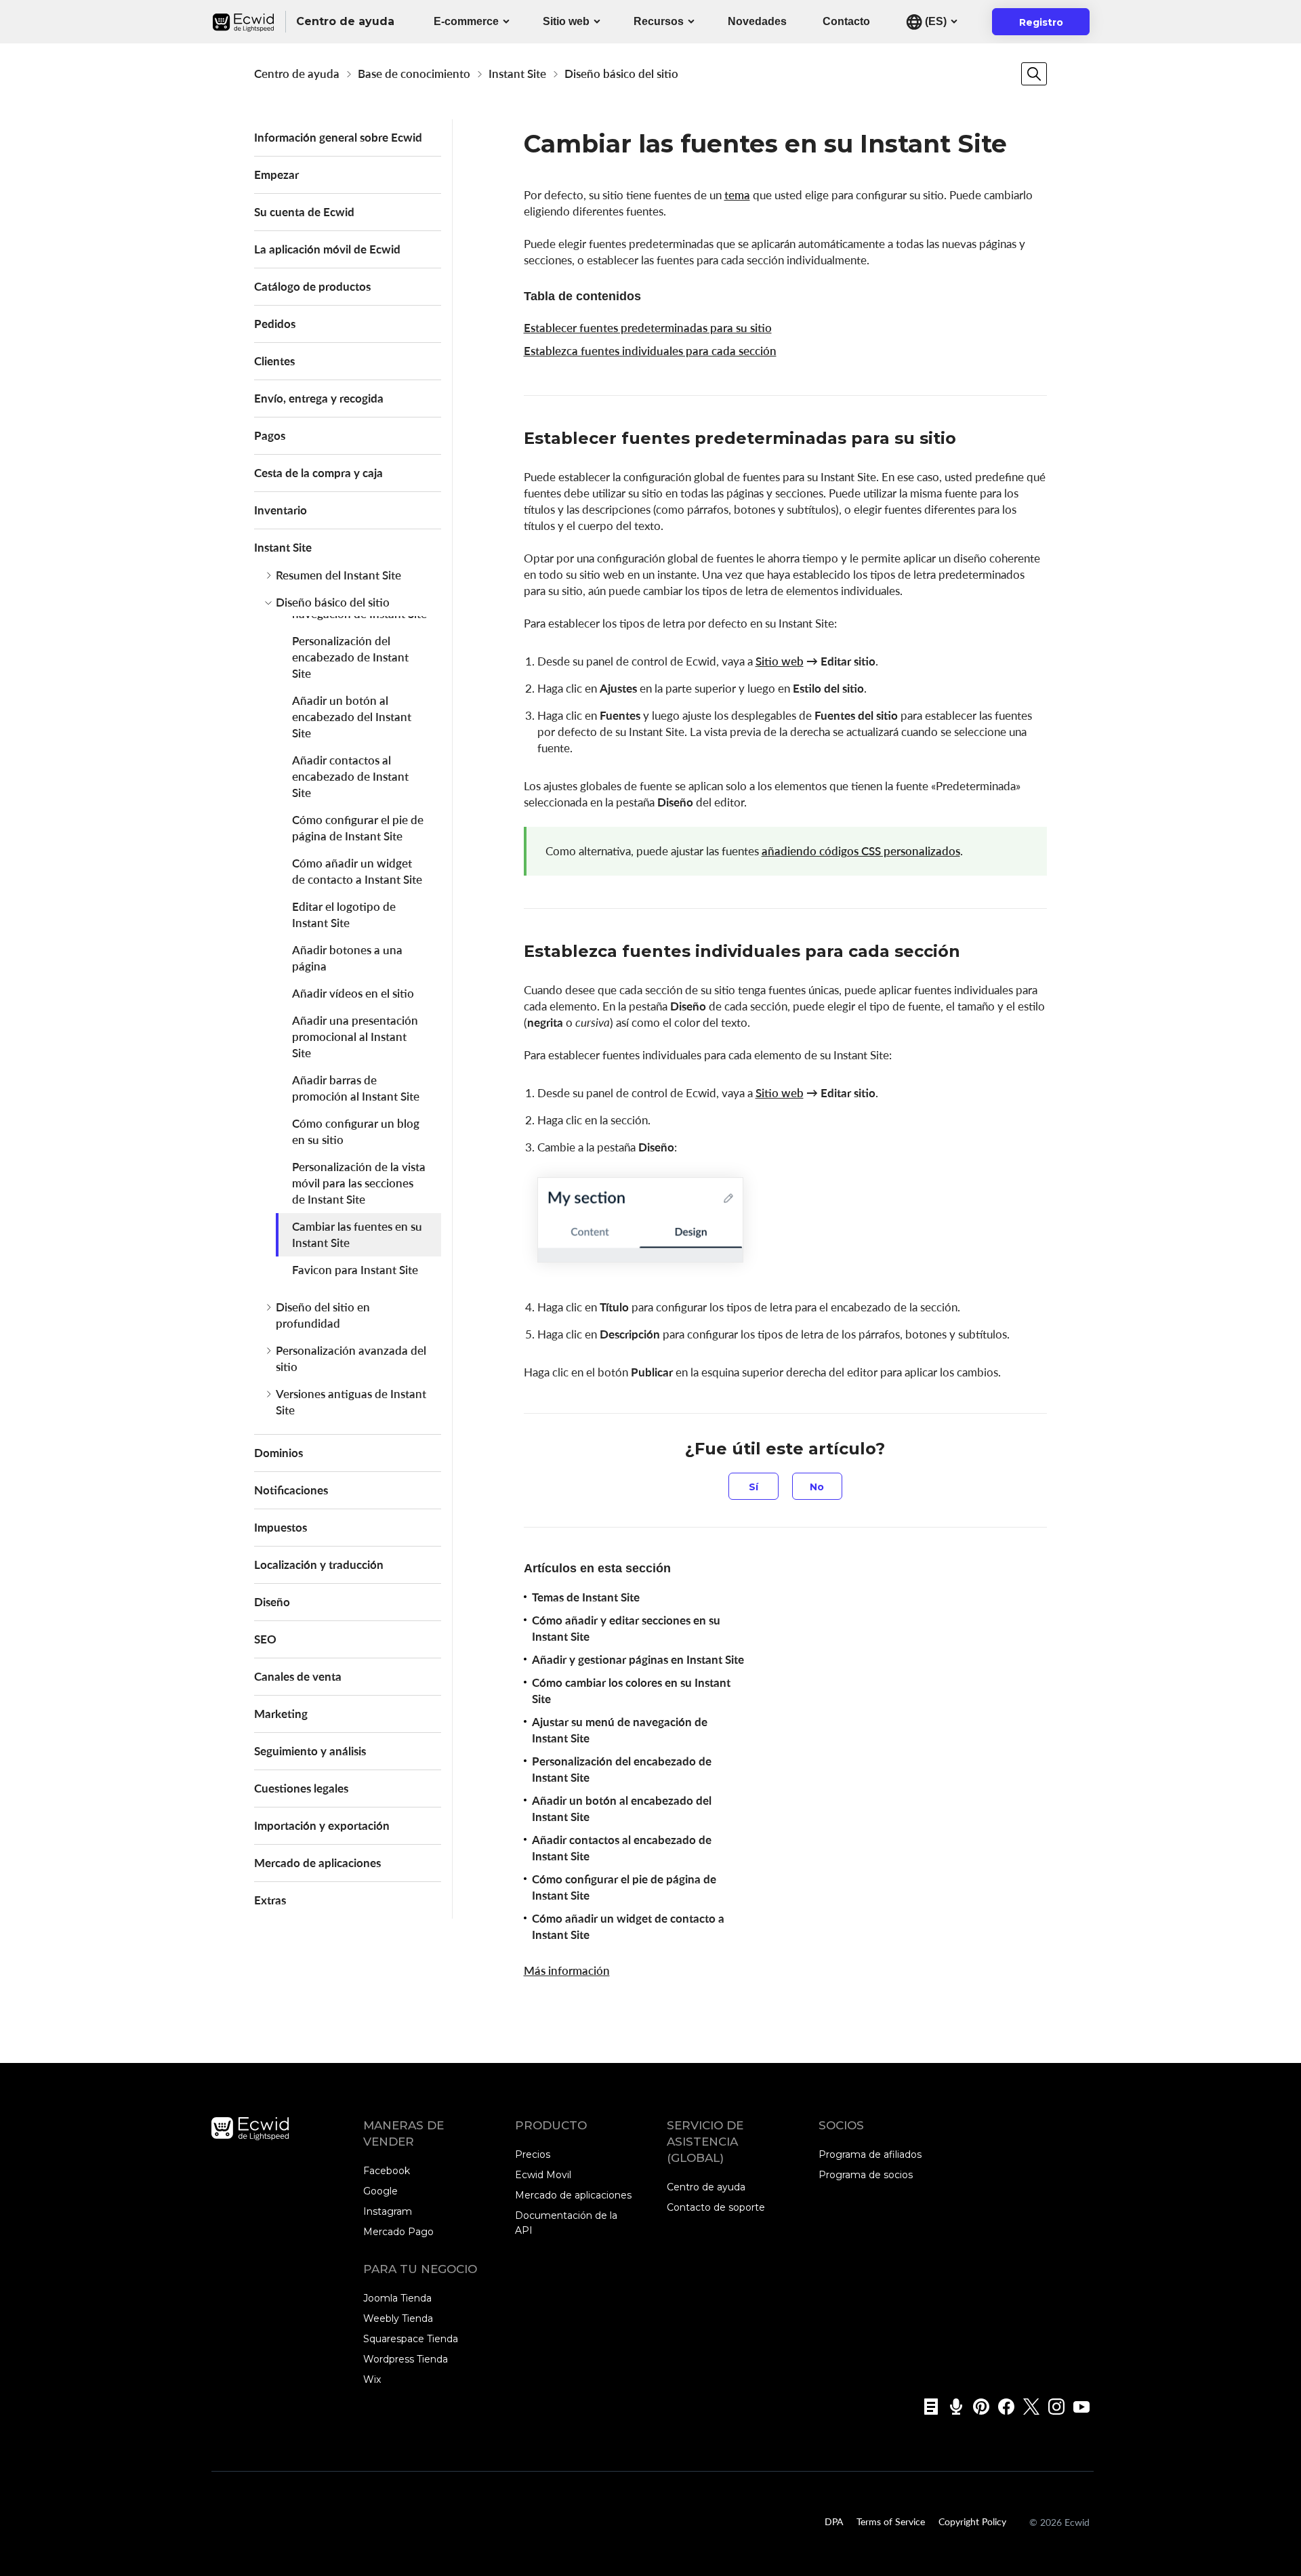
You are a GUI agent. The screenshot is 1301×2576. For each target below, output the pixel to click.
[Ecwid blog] (927, 2407)
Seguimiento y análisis (310, 1751)
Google (380, 2191)
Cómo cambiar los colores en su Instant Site (631, 1691)
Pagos (270, 435)
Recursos (659, 21)
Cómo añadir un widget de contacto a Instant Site (357, 871)
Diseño (272, 1602)
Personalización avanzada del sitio (351, 1358)
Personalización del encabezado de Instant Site (350, 657)
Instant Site (517, 74)
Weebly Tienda (398, 2318)
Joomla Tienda (397, 2298)
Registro (1049, 26)
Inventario (281, 510)
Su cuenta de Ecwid (304, 212)
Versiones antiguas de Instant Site (351, 1402)
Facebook (387, 2171)
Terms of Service (891, 2521)
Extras (270, 1900)
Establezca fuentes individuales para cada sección (650, 351)
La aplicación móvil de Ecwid (327, 249)
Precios (533, 2154)
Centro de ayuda (297, 74)
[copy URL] (970, 440)
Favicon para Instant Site (355, 1270)
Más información (567, 1970)
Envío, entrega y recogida (319, 398)
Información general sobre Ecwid (338, 137)
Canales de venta (298, 1676)
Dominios (278, 1453)
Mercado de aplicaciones (317, 1863)
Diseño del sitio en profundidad (323, 1315)
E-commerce (466, 21)
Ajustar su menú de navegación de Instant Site (620, 1730)
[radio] (753, 1486)
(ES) (934, 21)
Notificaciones (291, 1490)
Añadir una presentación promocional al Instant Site (355, 1037)
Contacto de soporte (716, 2207)
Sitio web (566, 21)
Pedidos (275, 324)
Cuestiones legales (301, 1788)
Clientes (274, 361)
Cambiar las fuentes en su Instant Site (357, 1234)
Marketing (281, 1714)
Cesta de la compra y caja (318, 473)
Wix (372, 2379)
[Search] (1034, 74)
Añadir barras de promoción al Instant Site (356, 1088)
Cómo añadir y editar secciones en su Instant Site (626, 1628)
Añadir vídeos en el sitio (353, 993)
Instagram (388, 2211)
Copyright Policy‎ (972, 2521)
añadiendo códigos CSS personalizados (861, 851)
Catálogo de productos (312, 286)
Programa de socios (866, 2175)
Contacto (846, 21)
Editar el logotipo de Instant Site (344, 915)
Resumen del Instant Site (338, 575)
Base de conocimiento (414, 74)
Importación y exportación (322, 1825)
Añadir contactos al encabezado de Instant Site (350, 776)
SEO (265, 1639)
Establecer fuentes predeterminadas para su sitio (648, 328)
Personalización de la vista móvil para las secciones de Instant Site (359, 1183)
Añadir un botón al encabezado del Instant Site (352, 717)
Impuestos (281, 1527)
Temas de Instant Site (586, 1597)
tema (737, 195)
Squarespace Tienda (411, 2339)
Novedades (757, 21)
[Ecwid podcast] (952, 2407)
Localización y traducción (319, 1565)
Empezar (276, 175)
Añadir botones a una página (347, 958)
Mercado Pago (398, 2232)
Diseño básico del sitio (621, 74)
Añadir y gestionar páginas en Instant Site (638, 1659)
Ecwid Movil (543, 2175)
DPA (834, 2521)
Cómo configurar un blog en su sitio (356, 1131)
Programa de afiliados (870, 2154)
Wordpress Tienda (406, 2359)
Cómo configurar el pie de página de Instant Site (358, 828)
